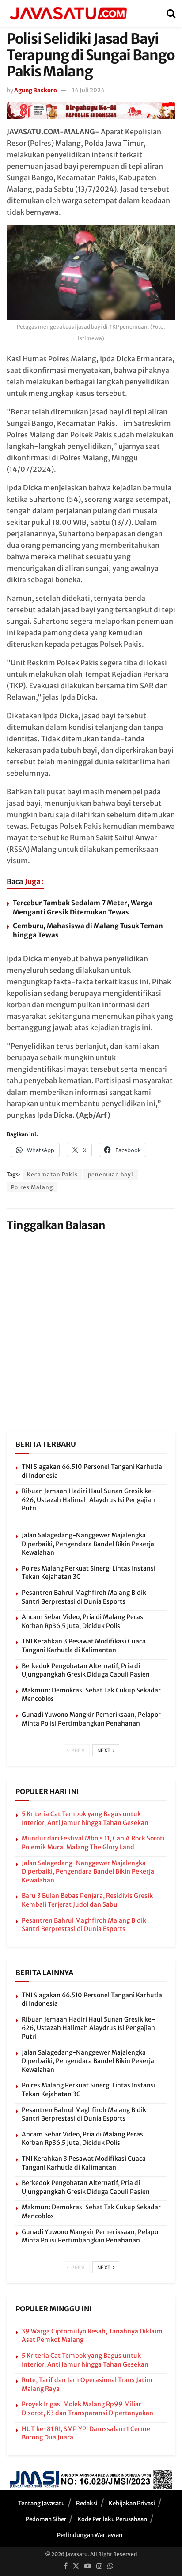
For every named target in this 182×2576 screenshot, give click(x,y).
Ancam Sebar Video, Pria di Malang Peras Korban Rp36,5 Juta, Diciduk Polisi (82, 1621)
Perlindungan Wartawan (90, 2535)
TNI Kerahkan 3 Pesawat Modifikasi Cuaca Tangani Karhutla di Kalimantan (84, 1646)
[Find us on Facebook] (66, 2566)
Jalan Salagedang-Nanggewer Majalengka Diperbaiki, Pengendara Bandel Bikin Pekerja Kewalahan (88, 1544)
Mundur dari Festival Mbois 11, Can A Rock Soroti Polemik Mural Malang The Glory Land (93, 1843)
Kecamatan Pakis (52, 1174)
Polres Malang (32, 1187)
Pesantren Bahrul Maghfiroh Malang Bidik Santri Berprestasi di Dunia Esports (84, 1597)
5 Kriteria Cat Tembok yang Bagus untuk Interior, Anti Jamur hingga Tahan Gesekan (85, 1818)
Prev (78, 1750)
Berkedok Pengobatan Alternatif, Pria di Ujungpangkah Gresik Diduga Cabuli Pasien (86, 1670)
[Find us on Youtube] (88, 2566)
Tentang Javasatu (42, 2503)
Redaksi (87, 2503)
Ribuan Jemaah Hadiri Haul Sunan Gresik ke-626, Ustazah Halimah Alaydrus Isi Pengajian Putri (88, 1500)
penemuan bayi (111, 1174)
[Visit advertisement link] (91, 111)
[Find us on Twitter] (76, 2566)
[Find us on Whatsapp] (110, 2566)
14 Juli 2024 (88, 90)
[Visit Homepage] (68, 13)
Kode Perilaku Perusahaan (112, 2519)
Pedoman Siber (46, 2519)
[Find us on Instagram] (99, 2566)
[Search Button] (171, 13)
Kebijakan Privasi (132, 2503)
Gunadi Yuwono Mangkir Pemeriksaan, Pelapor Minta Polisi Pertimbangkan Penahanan (91, 1719)
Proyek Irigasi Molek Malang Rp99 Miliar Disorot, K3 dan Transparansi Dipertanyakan (87, 2409)
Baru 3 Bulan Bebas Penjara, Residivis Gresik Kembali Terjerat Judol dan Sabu (87, 1900)
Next (105, 1750)
